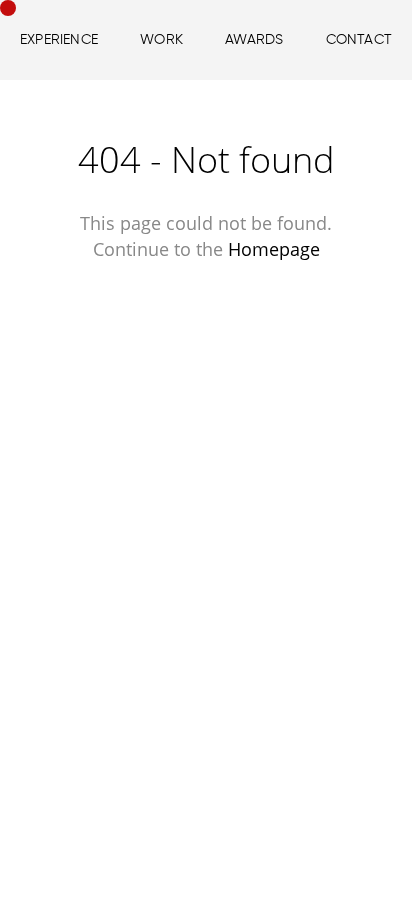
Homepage (274, 249)
